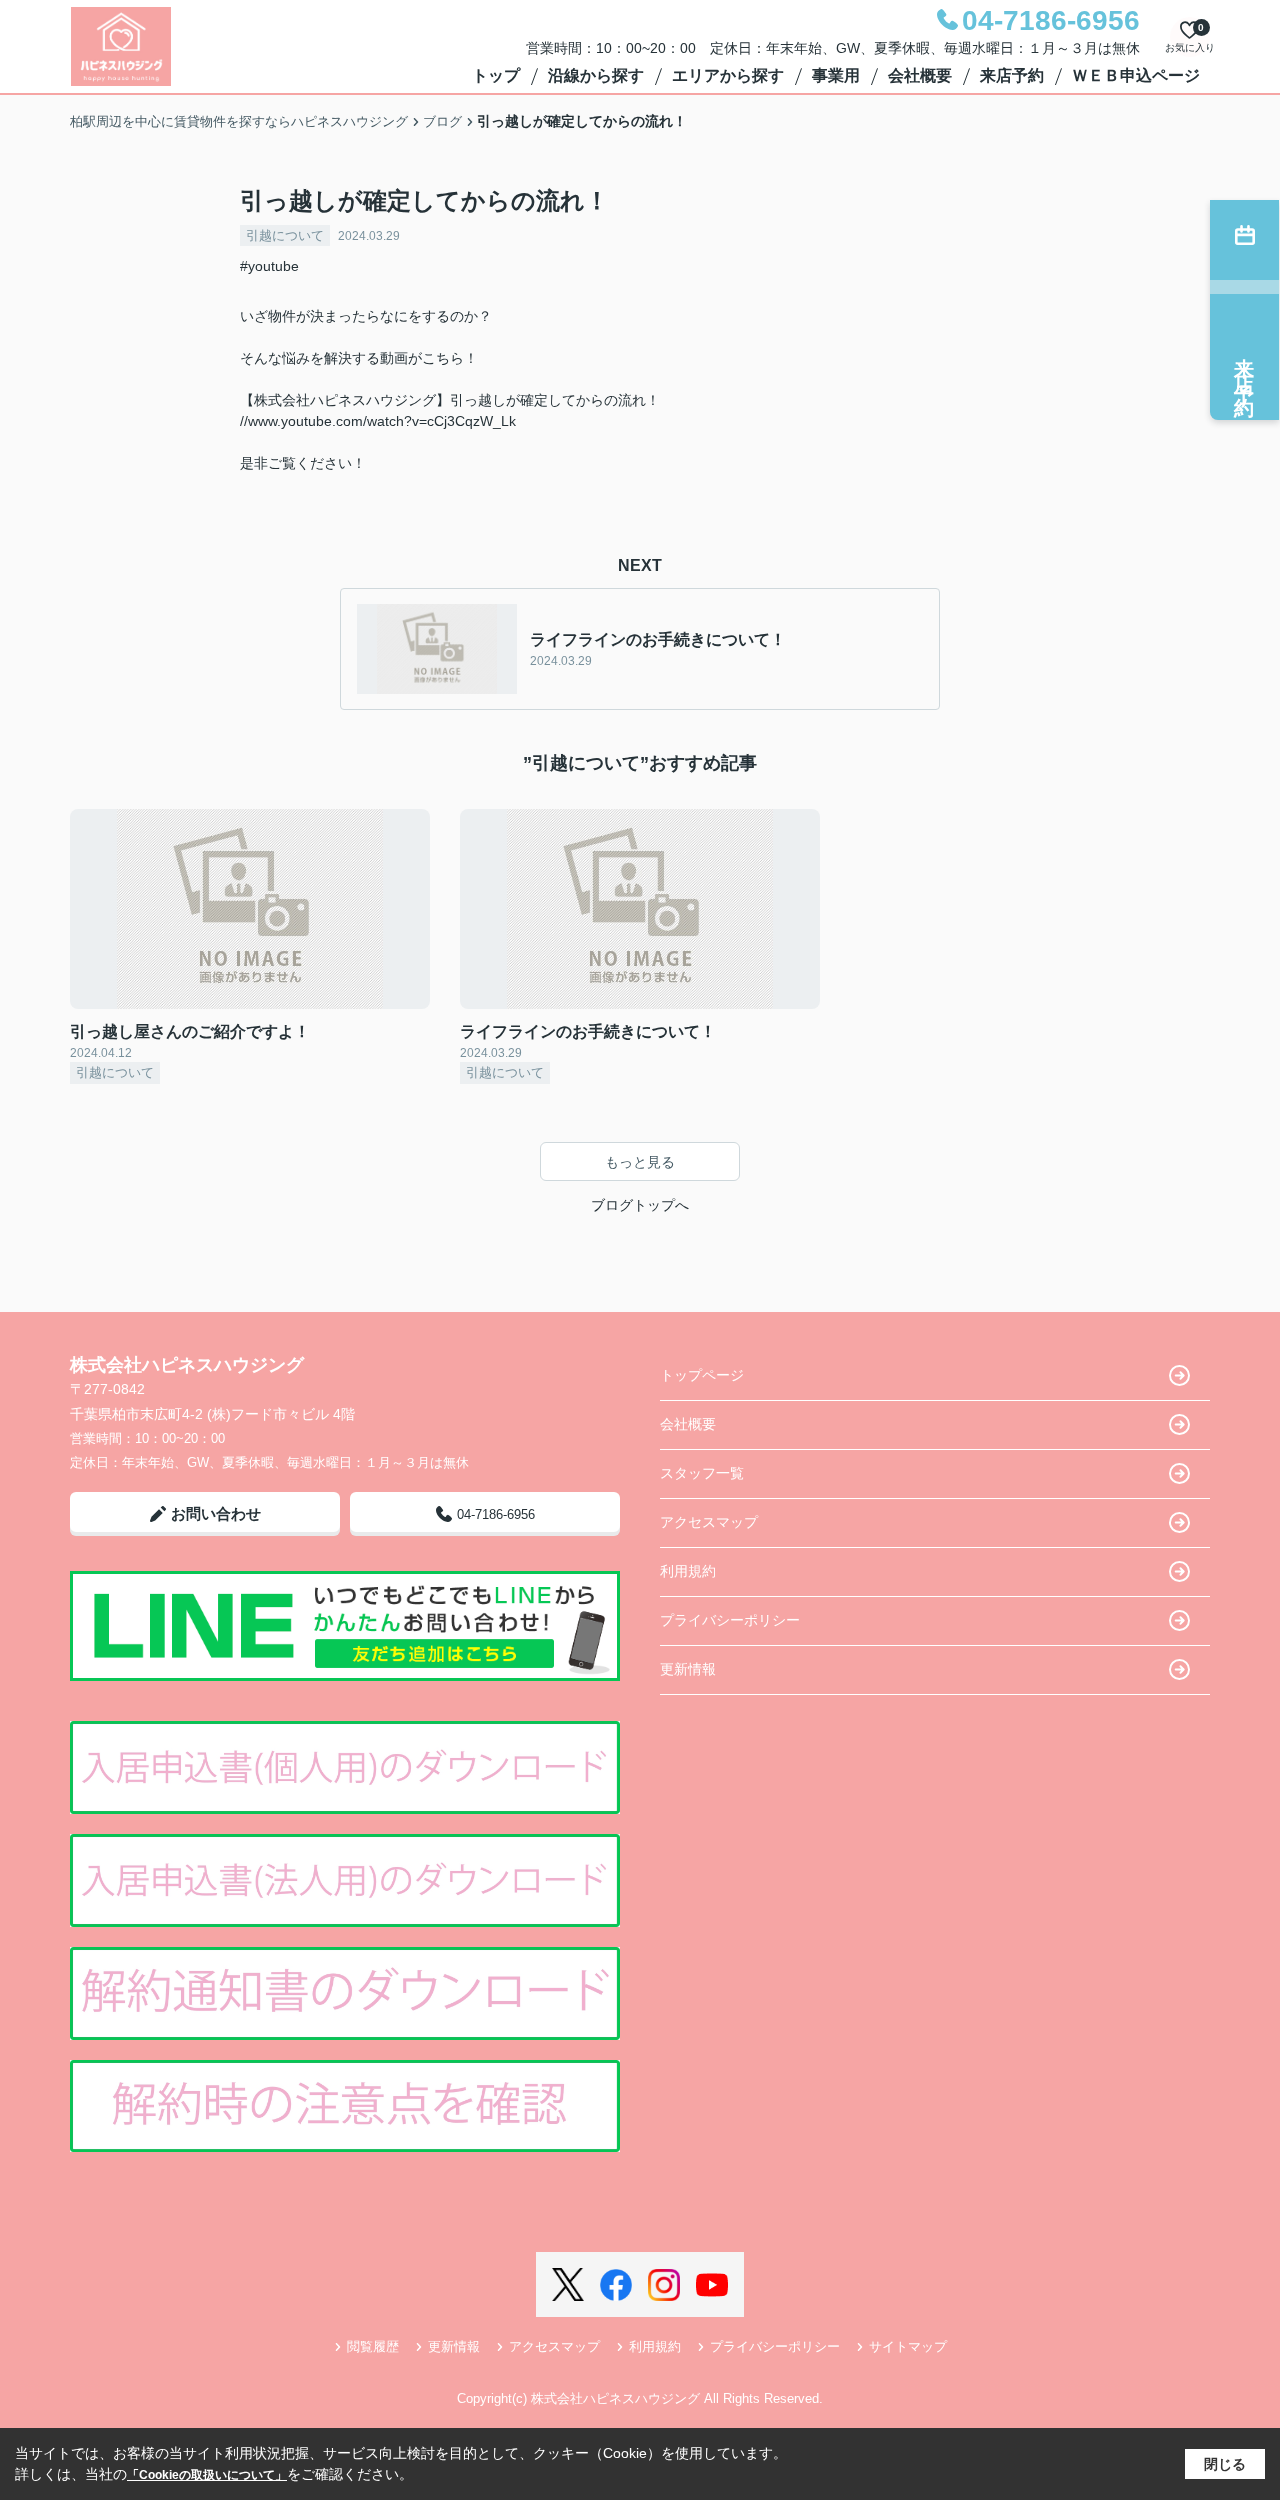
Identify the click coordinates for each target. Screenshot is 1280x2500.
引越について (285, 235)
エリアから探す (728, 75)
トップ (496, 75)
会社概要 (920, 75)
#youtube (269, 266)
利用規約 (688, 1571)
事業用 (836, 75)
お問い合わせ (216, 1513)
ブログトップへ (640, 1205)
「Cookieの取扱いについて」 (207, 2475)
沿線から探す (596, 75)
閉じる (1225, 2464)
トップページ (702, 1375)
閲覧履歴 (373, 2346)
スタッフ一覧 (702, 1473)
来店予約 (1012, 75)
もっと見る (640, 1162)
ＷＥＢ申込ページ (1136, 75)
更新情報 (688, 1669)
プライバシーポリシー (730, 1620)
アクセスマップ (709, 1522)
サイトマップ (908, 2346)
